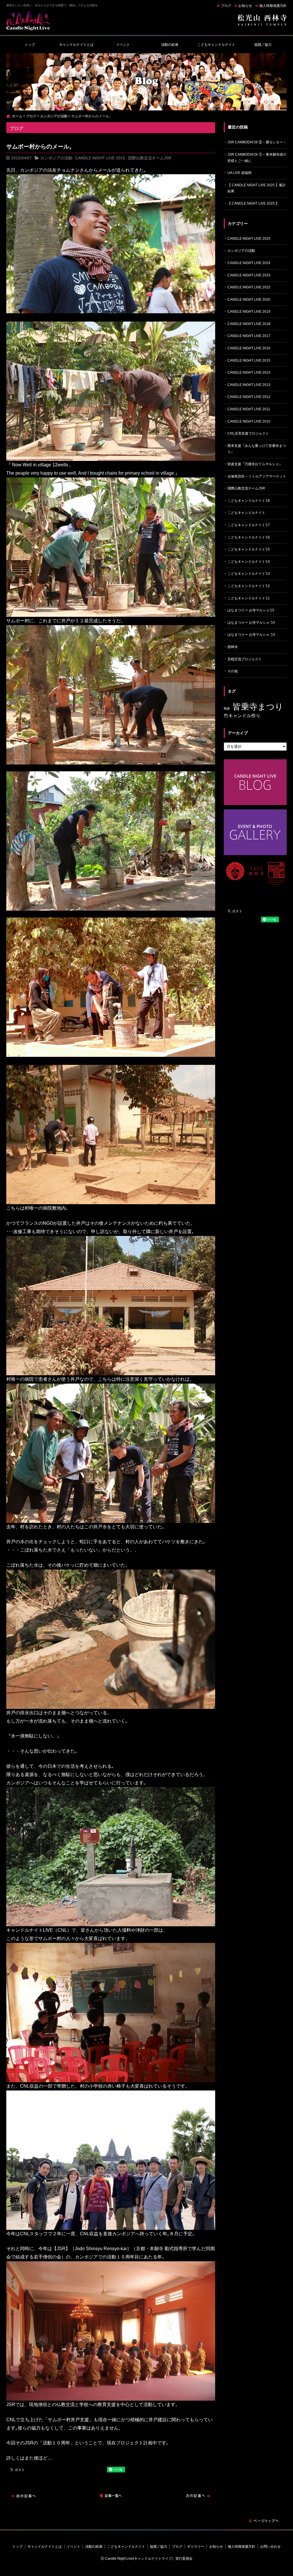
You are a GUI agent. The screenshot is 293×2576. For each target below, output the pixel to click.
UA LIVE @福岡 (239, 173)
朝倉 (227, 708)
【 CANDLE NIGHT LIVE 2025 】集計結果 (257, 188)
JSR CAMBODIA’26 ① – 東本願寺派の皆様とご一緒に (257, 158)
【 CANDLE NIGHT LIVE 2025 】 (253, 203)
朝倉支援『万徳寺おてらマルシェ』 (255, 464)
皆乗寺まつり (258, 707)
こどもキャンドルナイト (216, 45)
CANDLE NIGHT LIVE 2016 (249, 348)
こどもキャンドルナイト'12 (249, 586)
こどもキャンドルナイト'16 (249, 537)
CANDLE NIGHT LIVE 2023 (249, 275)
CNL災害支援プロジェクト (248, 433)
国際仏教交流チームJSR (150, 158)
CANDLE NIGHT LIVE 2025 (249, 239)
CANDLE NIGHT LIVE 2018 (249, 324)
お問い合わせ (270, 2547)
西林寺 (233, 647)
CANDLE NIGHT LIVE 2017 (249, 336)
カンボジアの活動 (54, 116)
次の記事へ (198, 2496)
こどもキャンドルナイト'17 (249, 525)
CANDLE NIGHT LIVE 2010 (249, 421)
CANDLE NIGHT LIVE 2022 (249, 287)
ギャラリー (196, 2547)
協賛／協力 (263, 45)
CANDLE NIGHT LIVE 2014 (249, 372)
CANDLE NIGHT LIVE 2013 (249, 385)
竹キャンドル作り (242, 716)
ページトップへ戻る (264, 2521)
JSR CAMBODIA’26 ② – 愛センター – (257, 142)
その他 (233, 671)
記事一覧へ (111, 2496)
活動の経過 (170, 45)
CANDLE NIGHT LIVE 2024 (249, 263)
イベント (123, 45)
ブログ (226, 6)
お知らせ (245, 6)
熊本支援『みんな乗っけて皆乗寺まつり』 (257, 449)
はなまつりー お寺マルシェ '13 (251, 635)
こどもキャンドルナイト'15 (249, 549)
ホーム (17, 116)
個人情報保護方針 (273, 6)
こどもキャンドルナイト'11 (249, 598)
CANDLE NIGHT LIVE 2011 (249, 409)
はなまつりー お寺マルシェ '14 (251, 623)
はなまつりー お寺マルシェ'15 (251, 610)
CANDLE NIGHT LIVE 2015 (100, 158)
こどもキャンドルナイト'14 (249, 562)
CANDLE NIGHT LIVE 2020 (249, 300)
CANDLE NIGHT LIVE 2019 (249, 312)
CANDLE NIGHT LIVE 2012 (249, 397)
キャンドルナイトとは (76, 45)
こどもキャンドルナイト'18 (249, 501)
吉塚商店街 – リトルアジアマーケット (257, 476)
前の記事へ (23, 2496)
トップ (30, 45)
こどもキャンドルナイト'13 (249, 574)
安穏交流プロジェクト (245, 659)
